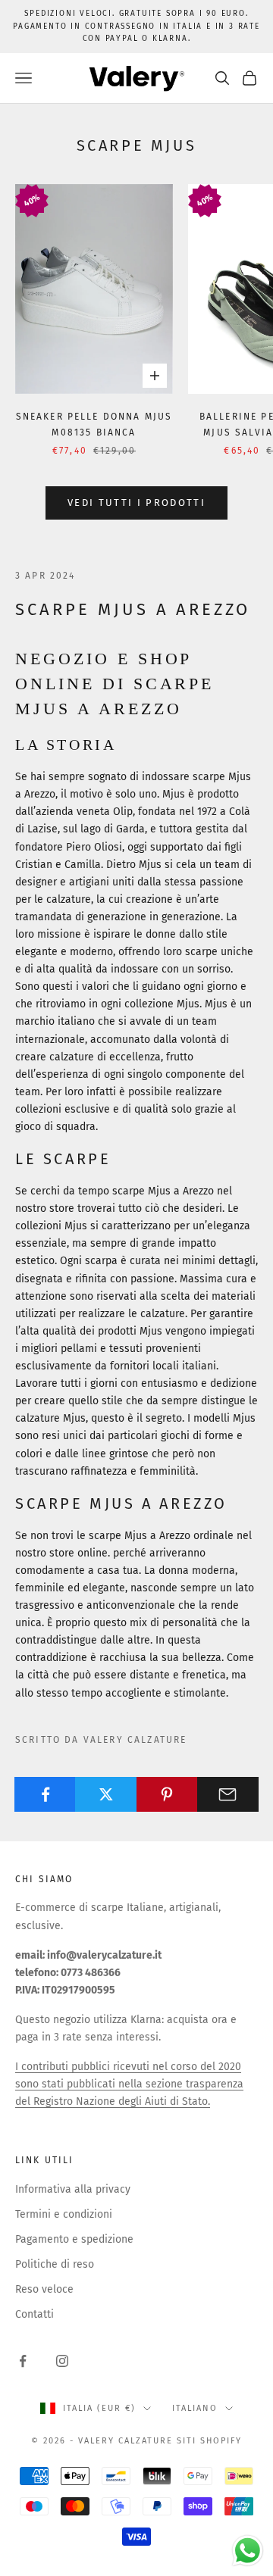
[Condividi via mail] (228, 1794)
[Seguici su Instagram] (62, 2361)
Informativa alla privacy (73, 2189)
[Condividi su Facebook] (45, 1794)
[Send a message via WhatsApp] (248, 2551)
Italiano (195, 2408)
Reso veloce (44, 2289)
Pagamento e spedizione (74, 2239)
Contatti (35, 2314)
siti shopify (209, 2441)
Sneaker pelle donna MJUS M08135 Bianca (94, 424)
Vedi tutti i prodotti (136, 503)
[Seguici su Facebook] (23, 2361)
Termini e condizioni (64, 2214)
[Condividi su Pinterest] (167, 1794)
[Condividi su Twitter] (106, 1794)
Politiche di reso (55, 2264)
